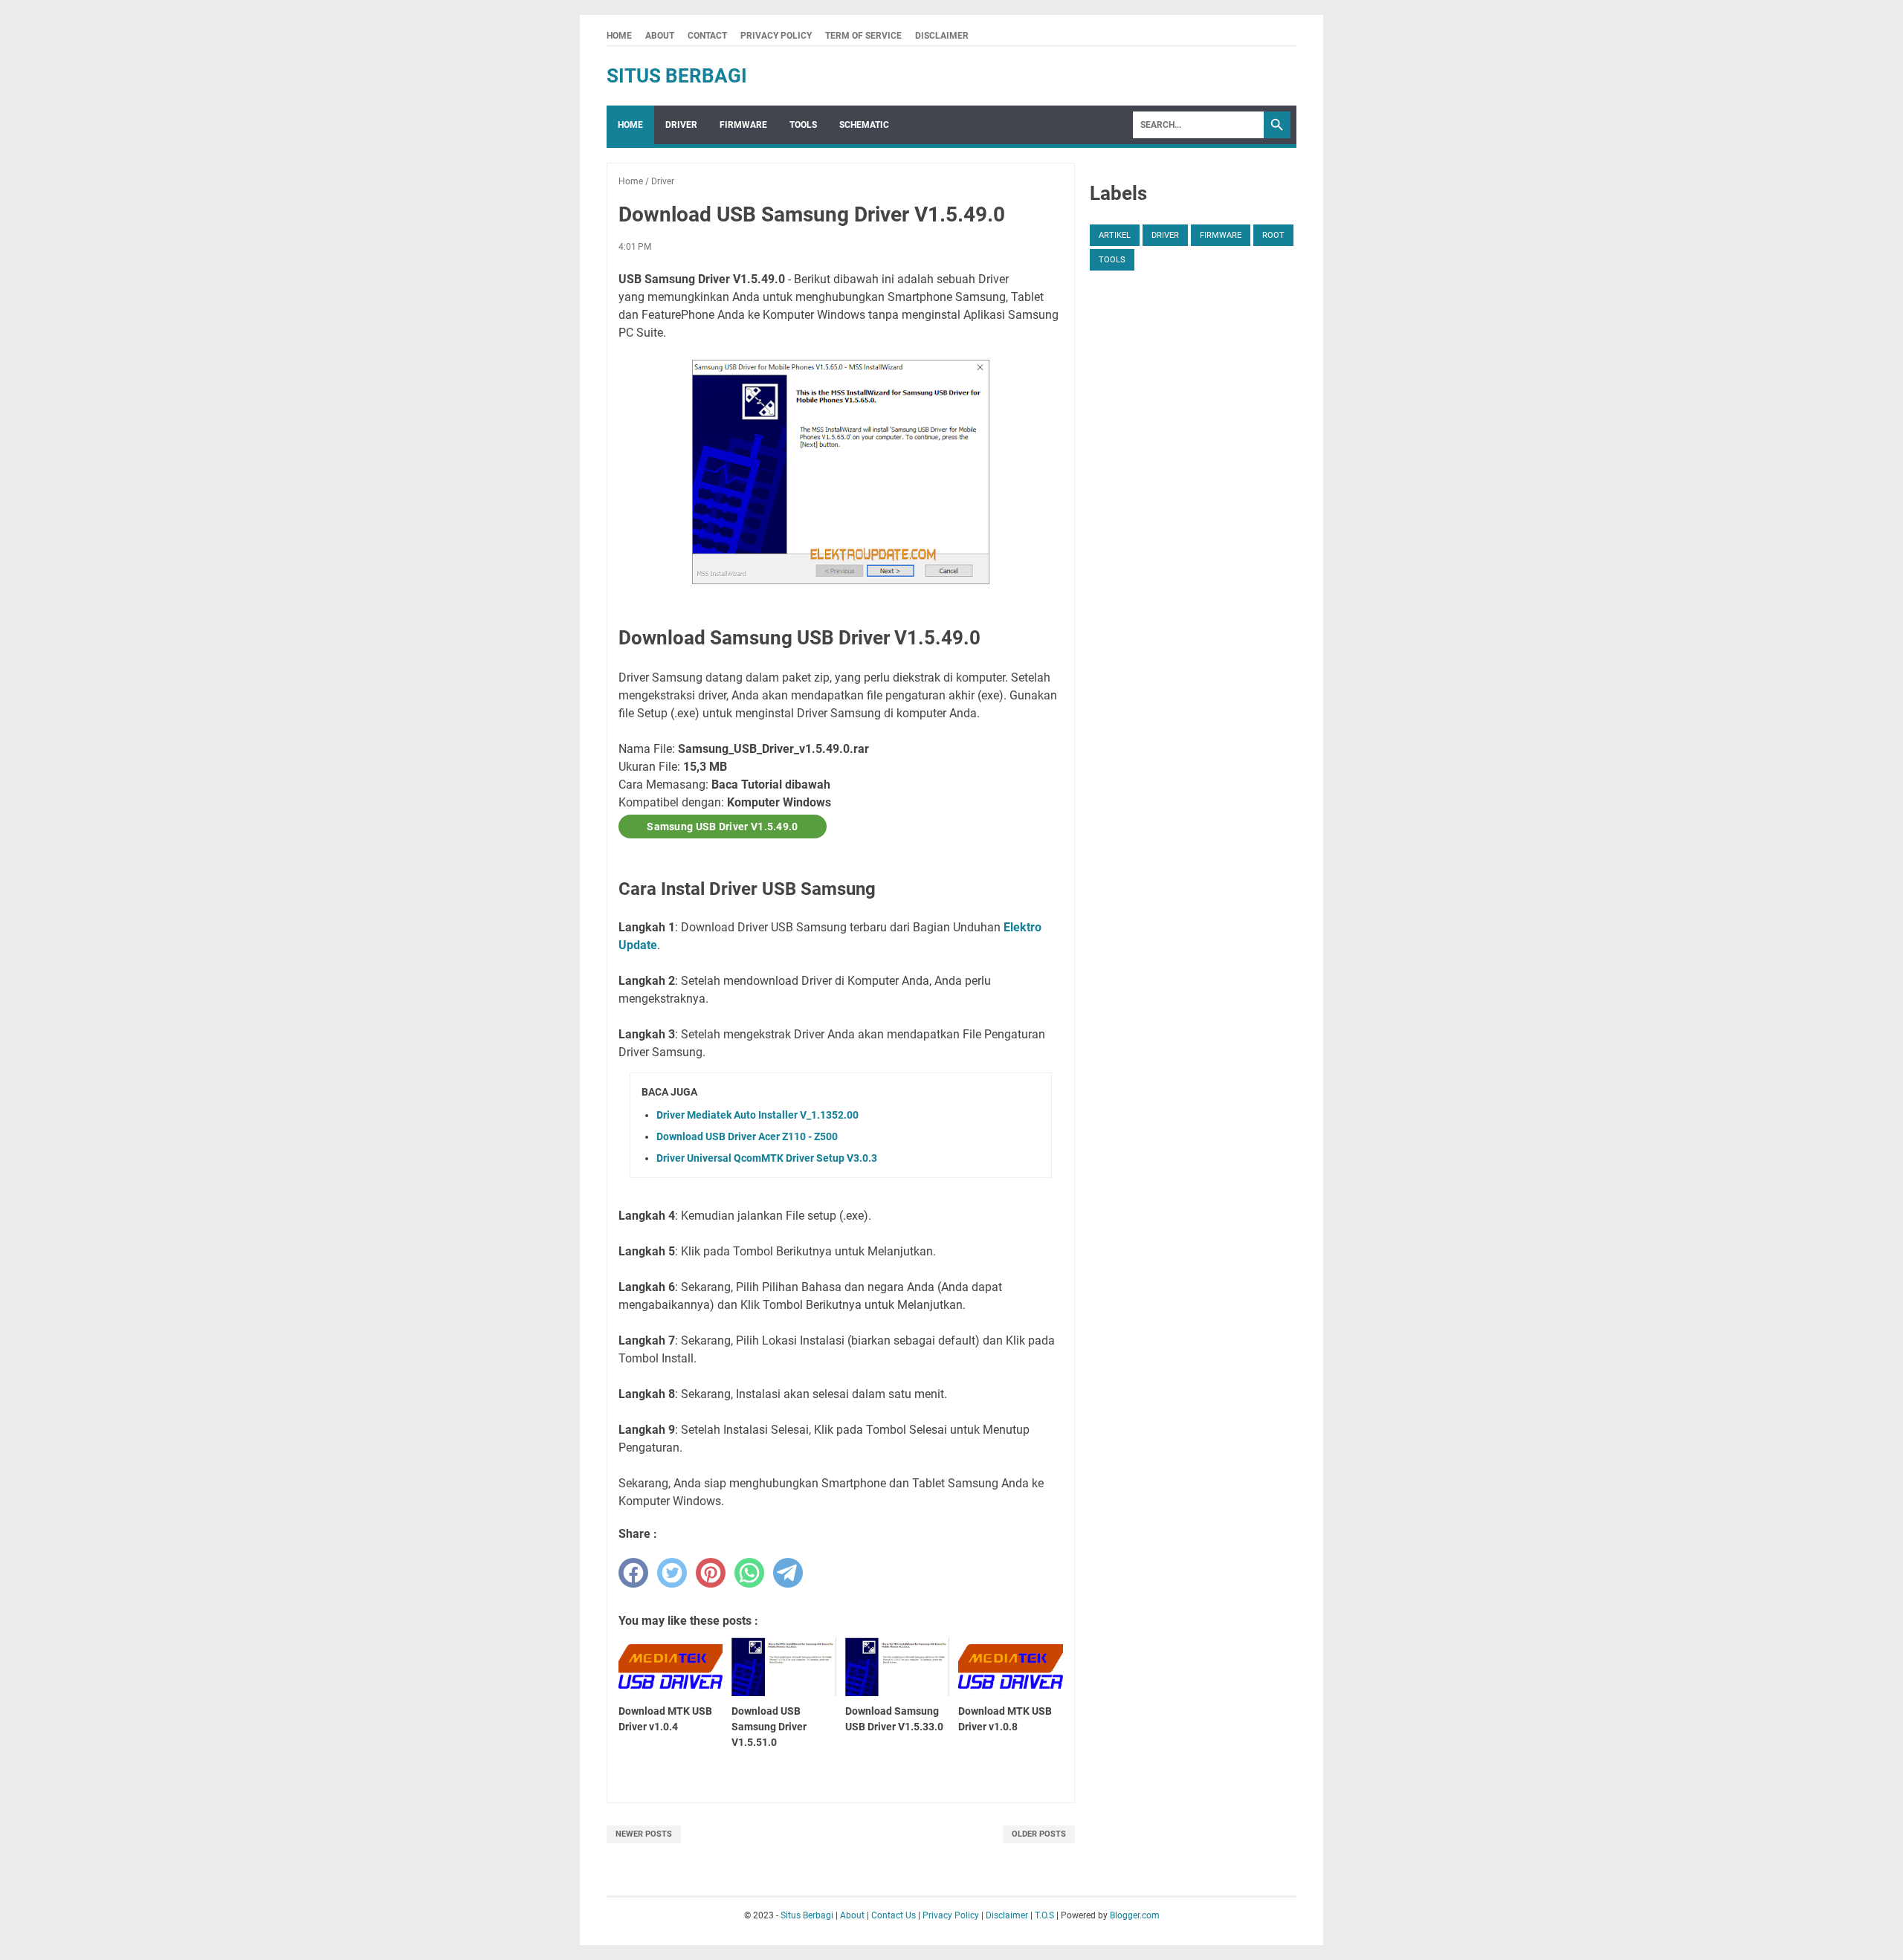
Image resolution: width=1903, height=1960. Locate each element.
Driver (681, 125)
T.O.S (1044, 1915)
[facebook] (633, 1573)
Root (1273, 235)
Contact (707, 36)
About (660, 36)
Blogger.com (1135, 1915)
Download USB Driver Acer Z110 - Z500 (747, 1136)
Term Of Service (863, 36)
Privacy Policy (776, 36)
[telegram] (788, 1573)
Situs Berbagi (677, 76)
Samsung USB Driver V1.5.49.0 (722, 827)
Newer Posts (644, 1834)
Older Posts (1039, 1834)
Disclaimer (942, 36)
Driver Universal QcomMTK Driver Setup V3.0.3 (767, 1158)
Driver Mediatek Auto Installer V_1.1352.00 (757, 1115)
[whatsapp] (749, 1573)
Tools (803, 125)
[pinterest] (711, 1573)
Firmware (743, 125)
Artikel (1115, 235)
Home (619, 36)
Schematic (864, 125)
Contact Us (894, 1915)
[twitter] (672, 1573)
